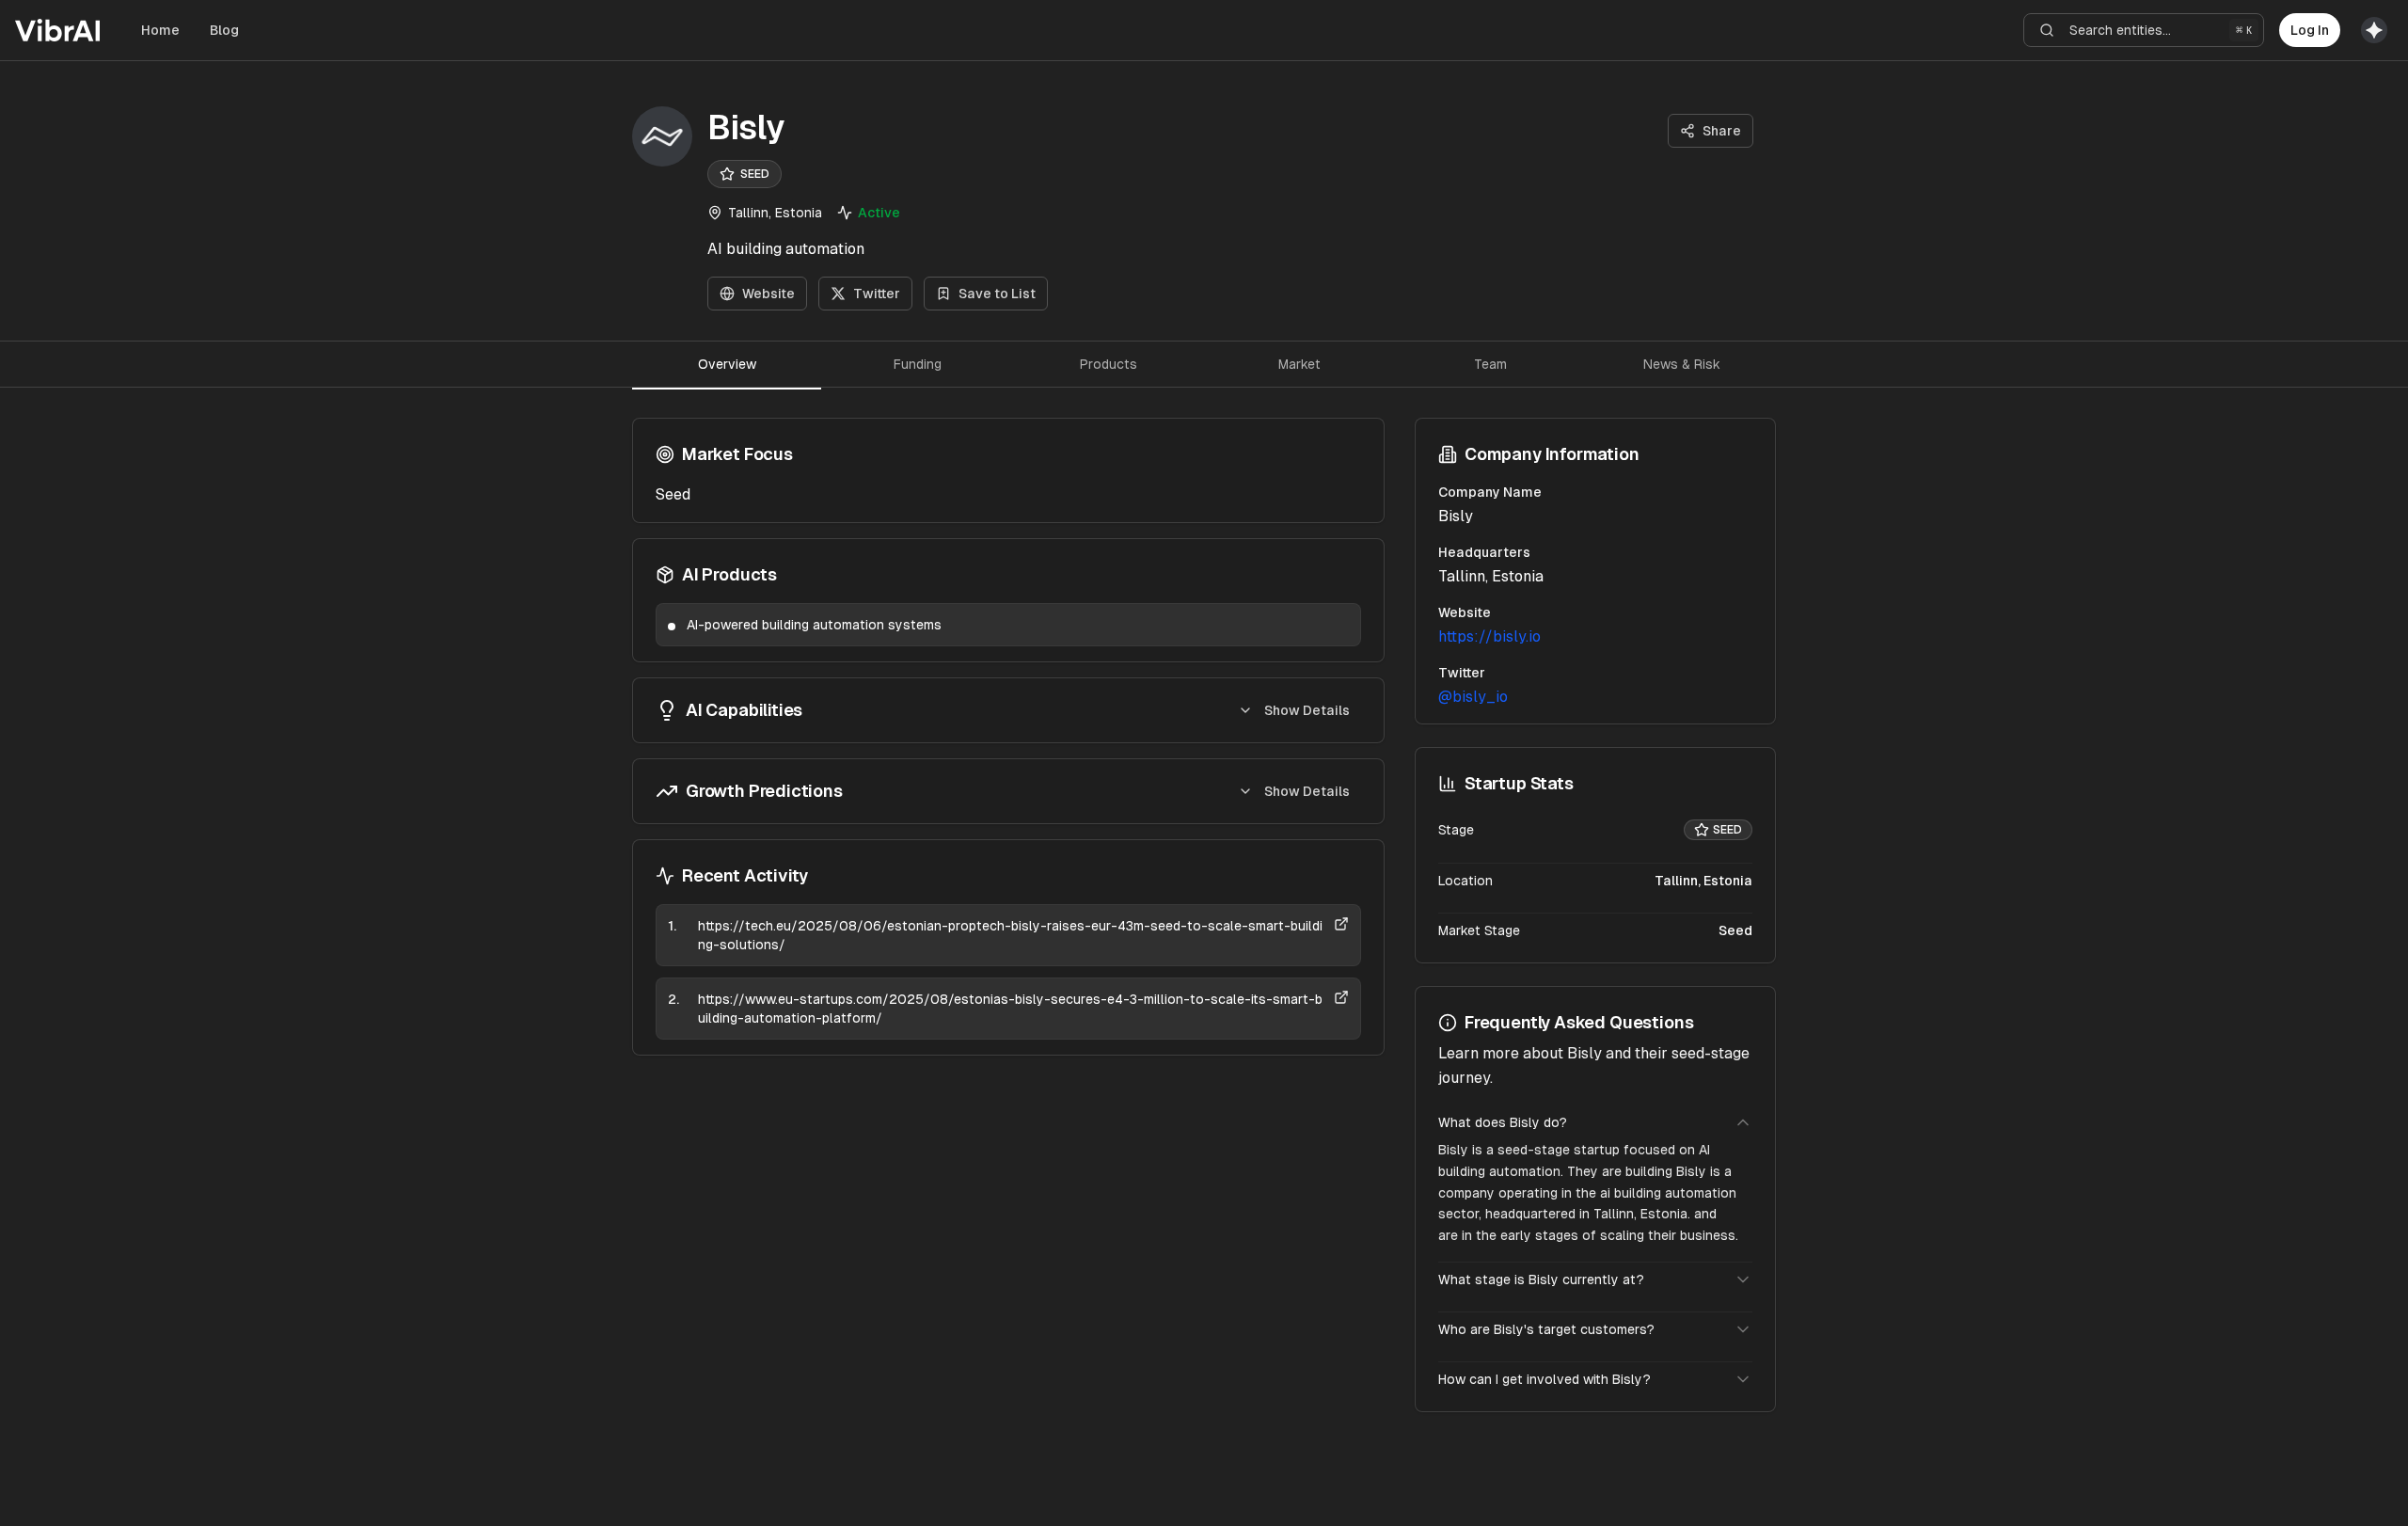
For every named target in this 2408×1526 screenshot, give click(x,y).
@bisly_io (1473, 697)
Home (160, 30)
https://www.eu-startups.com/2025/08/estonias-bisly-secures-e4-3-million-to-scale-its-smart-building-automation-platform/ (1010, 1009)
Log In (2310, 30)
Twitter (877, 294)
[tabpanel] (1008, 737)
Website (768, 294)
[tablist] (1204, 364)
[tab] (727, 364)
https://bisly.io (1489, 636)
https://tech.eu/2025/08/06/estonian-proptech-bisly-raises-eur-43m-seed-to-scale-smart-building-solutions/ (1010, 935)
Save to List (997, 294)
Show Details (1307, 710)
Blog (224, 30)
